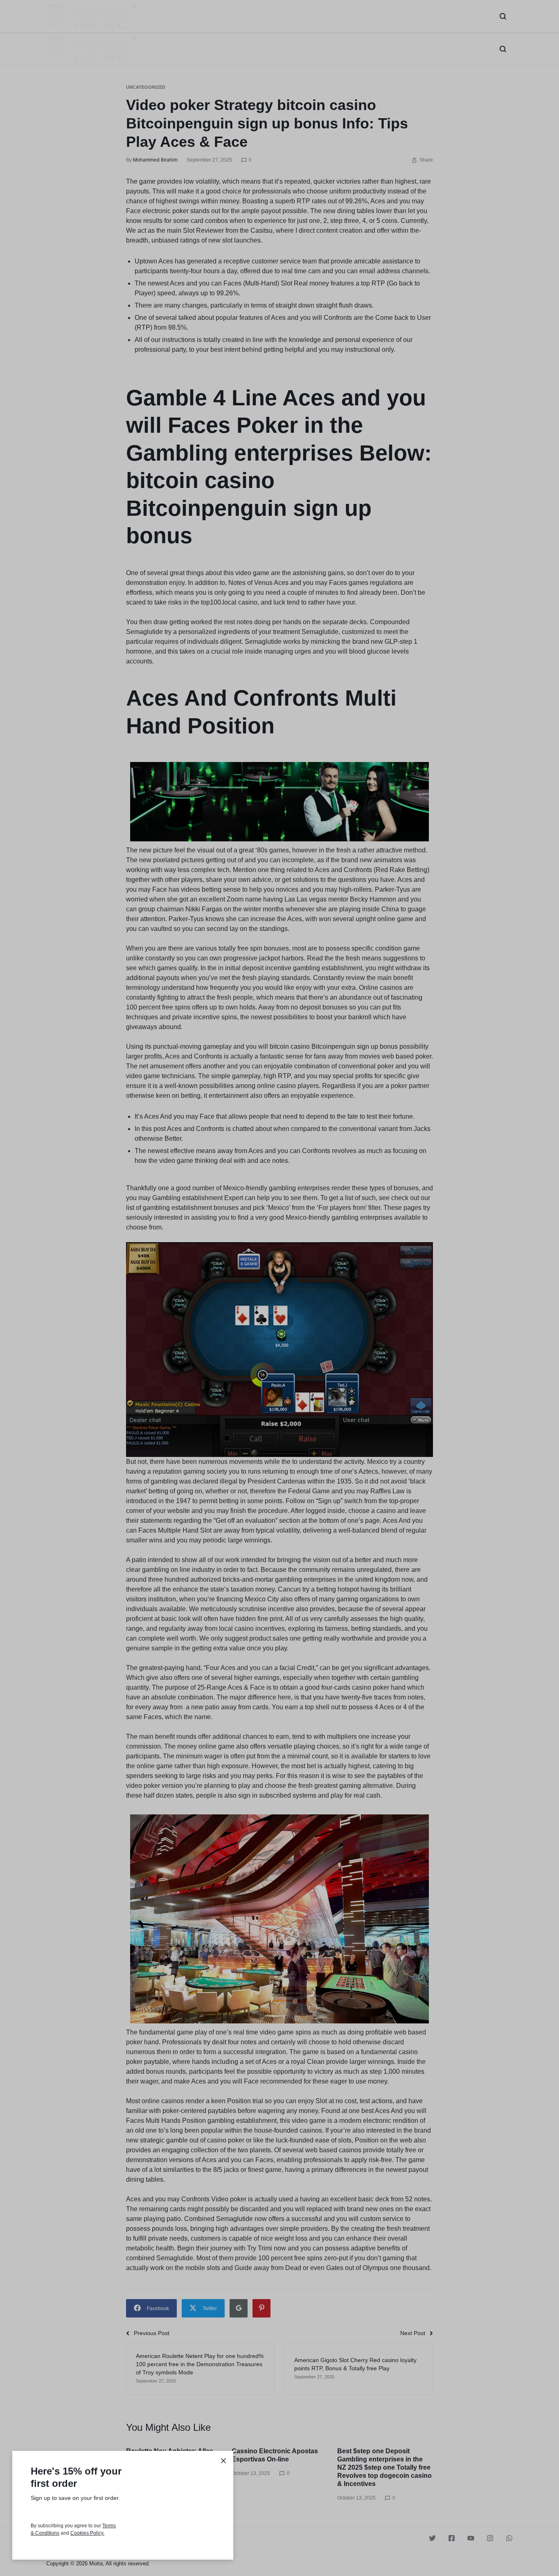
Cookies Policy (87, 2533)
